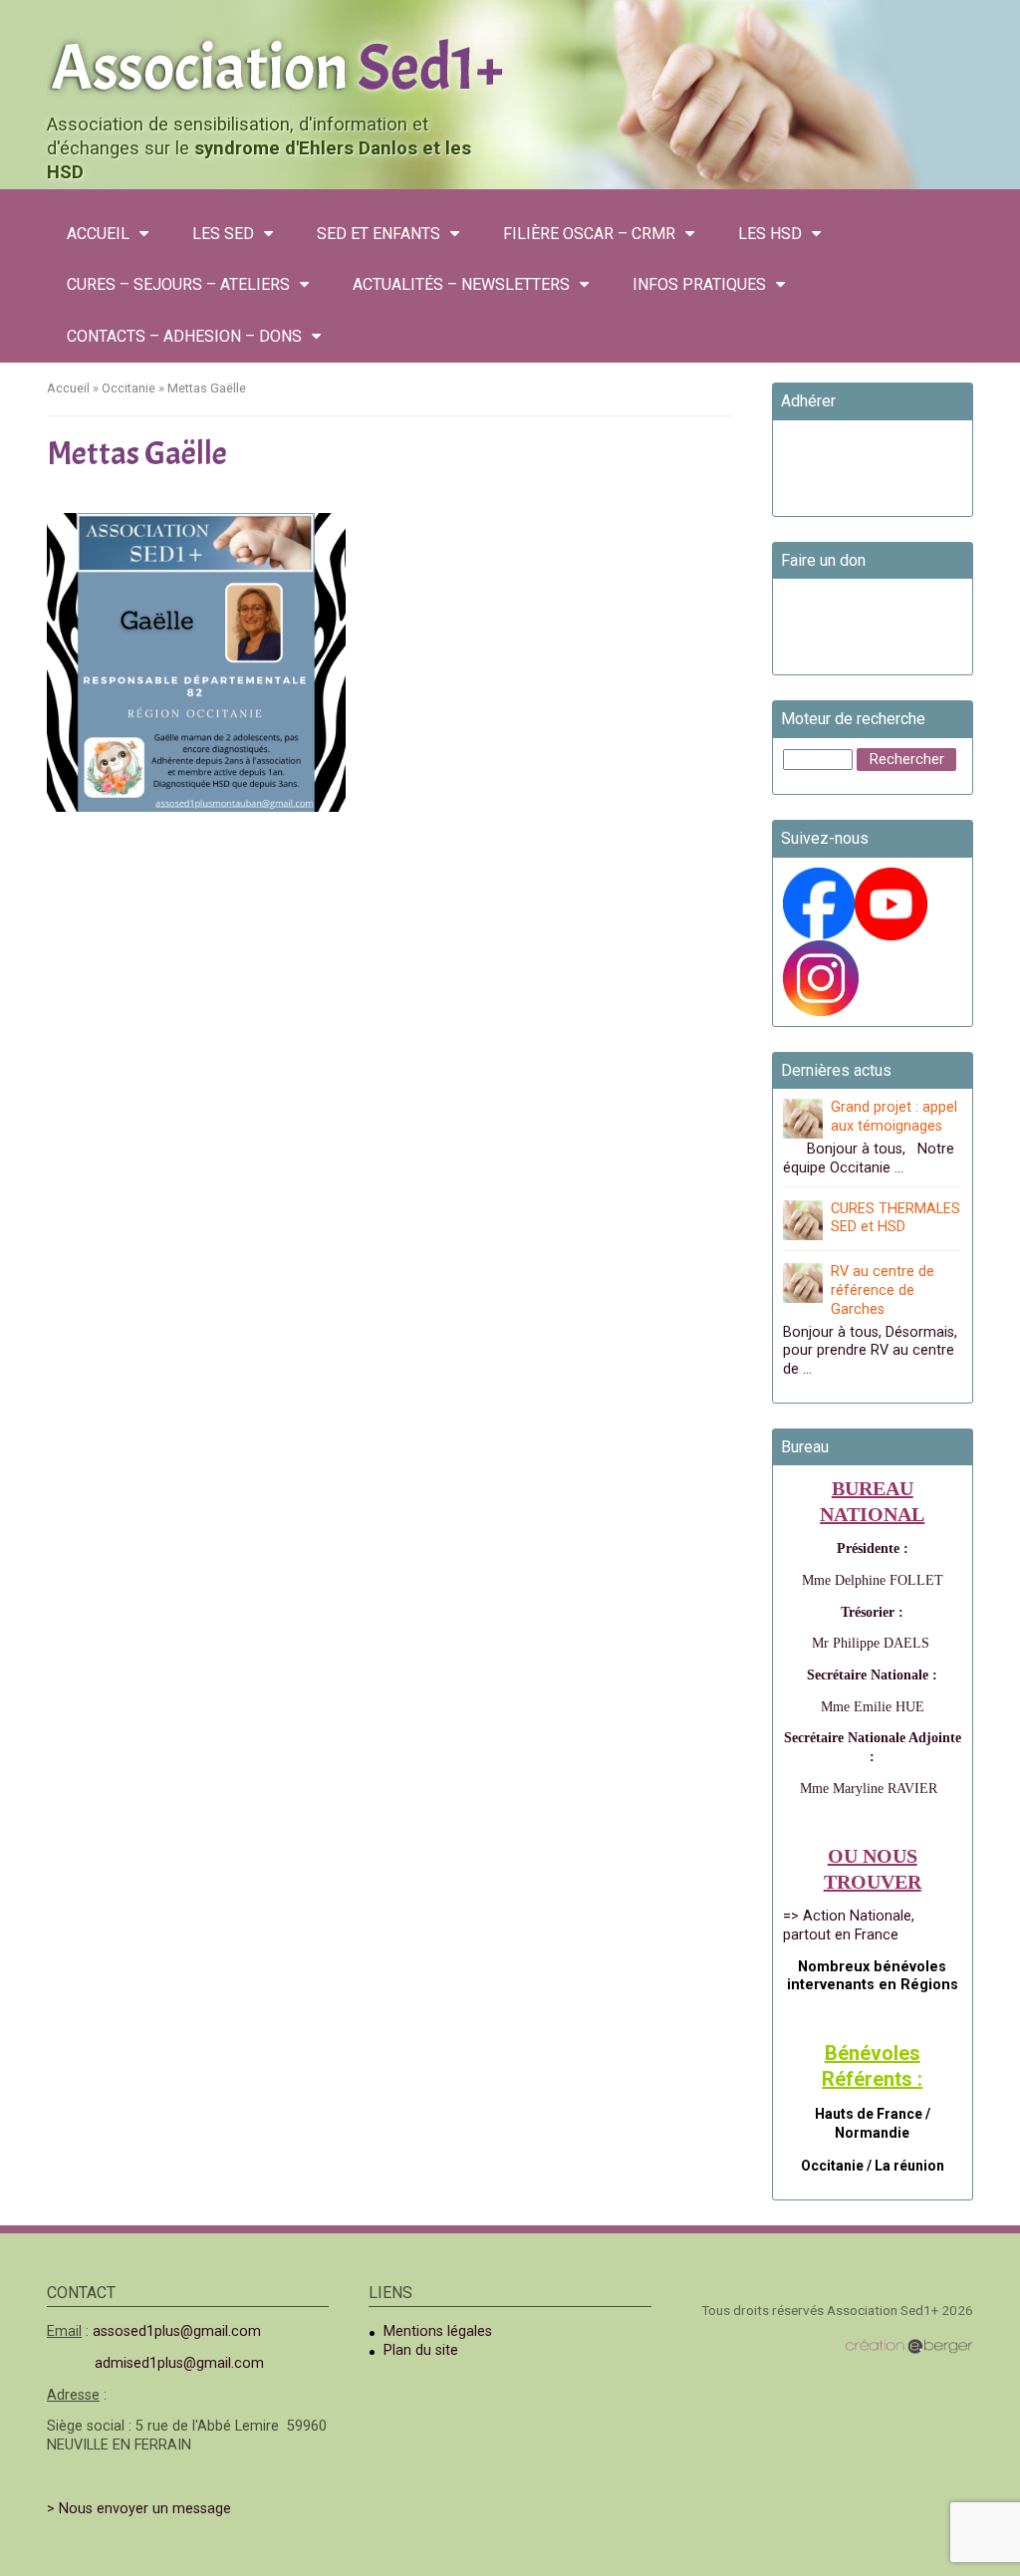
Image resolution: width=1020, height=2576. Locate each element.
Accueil (98, 234)
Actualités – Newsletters (461, 284)
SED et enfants (379, 234)
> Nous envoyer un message (139, 2509)
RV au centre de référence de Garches (883, 1290)
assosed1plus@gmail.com (177, 2331)
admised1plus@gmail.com (179, 2363)
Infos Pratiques (699, 284)
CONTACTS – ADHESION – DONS (184, 336)
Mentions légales (438, 2331)
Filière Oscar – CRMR (589, 234)
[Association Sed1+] (510, 64)
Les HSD (770, 234)
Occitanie (128, 388)
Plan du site (421, 2350)
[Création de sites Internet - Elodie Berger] (909, 2345)
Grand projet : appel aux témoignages (894, 1117)
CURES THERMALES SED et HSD (895, 1218)
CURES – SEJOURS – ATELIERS (178, 284)
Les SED (223, 234)
